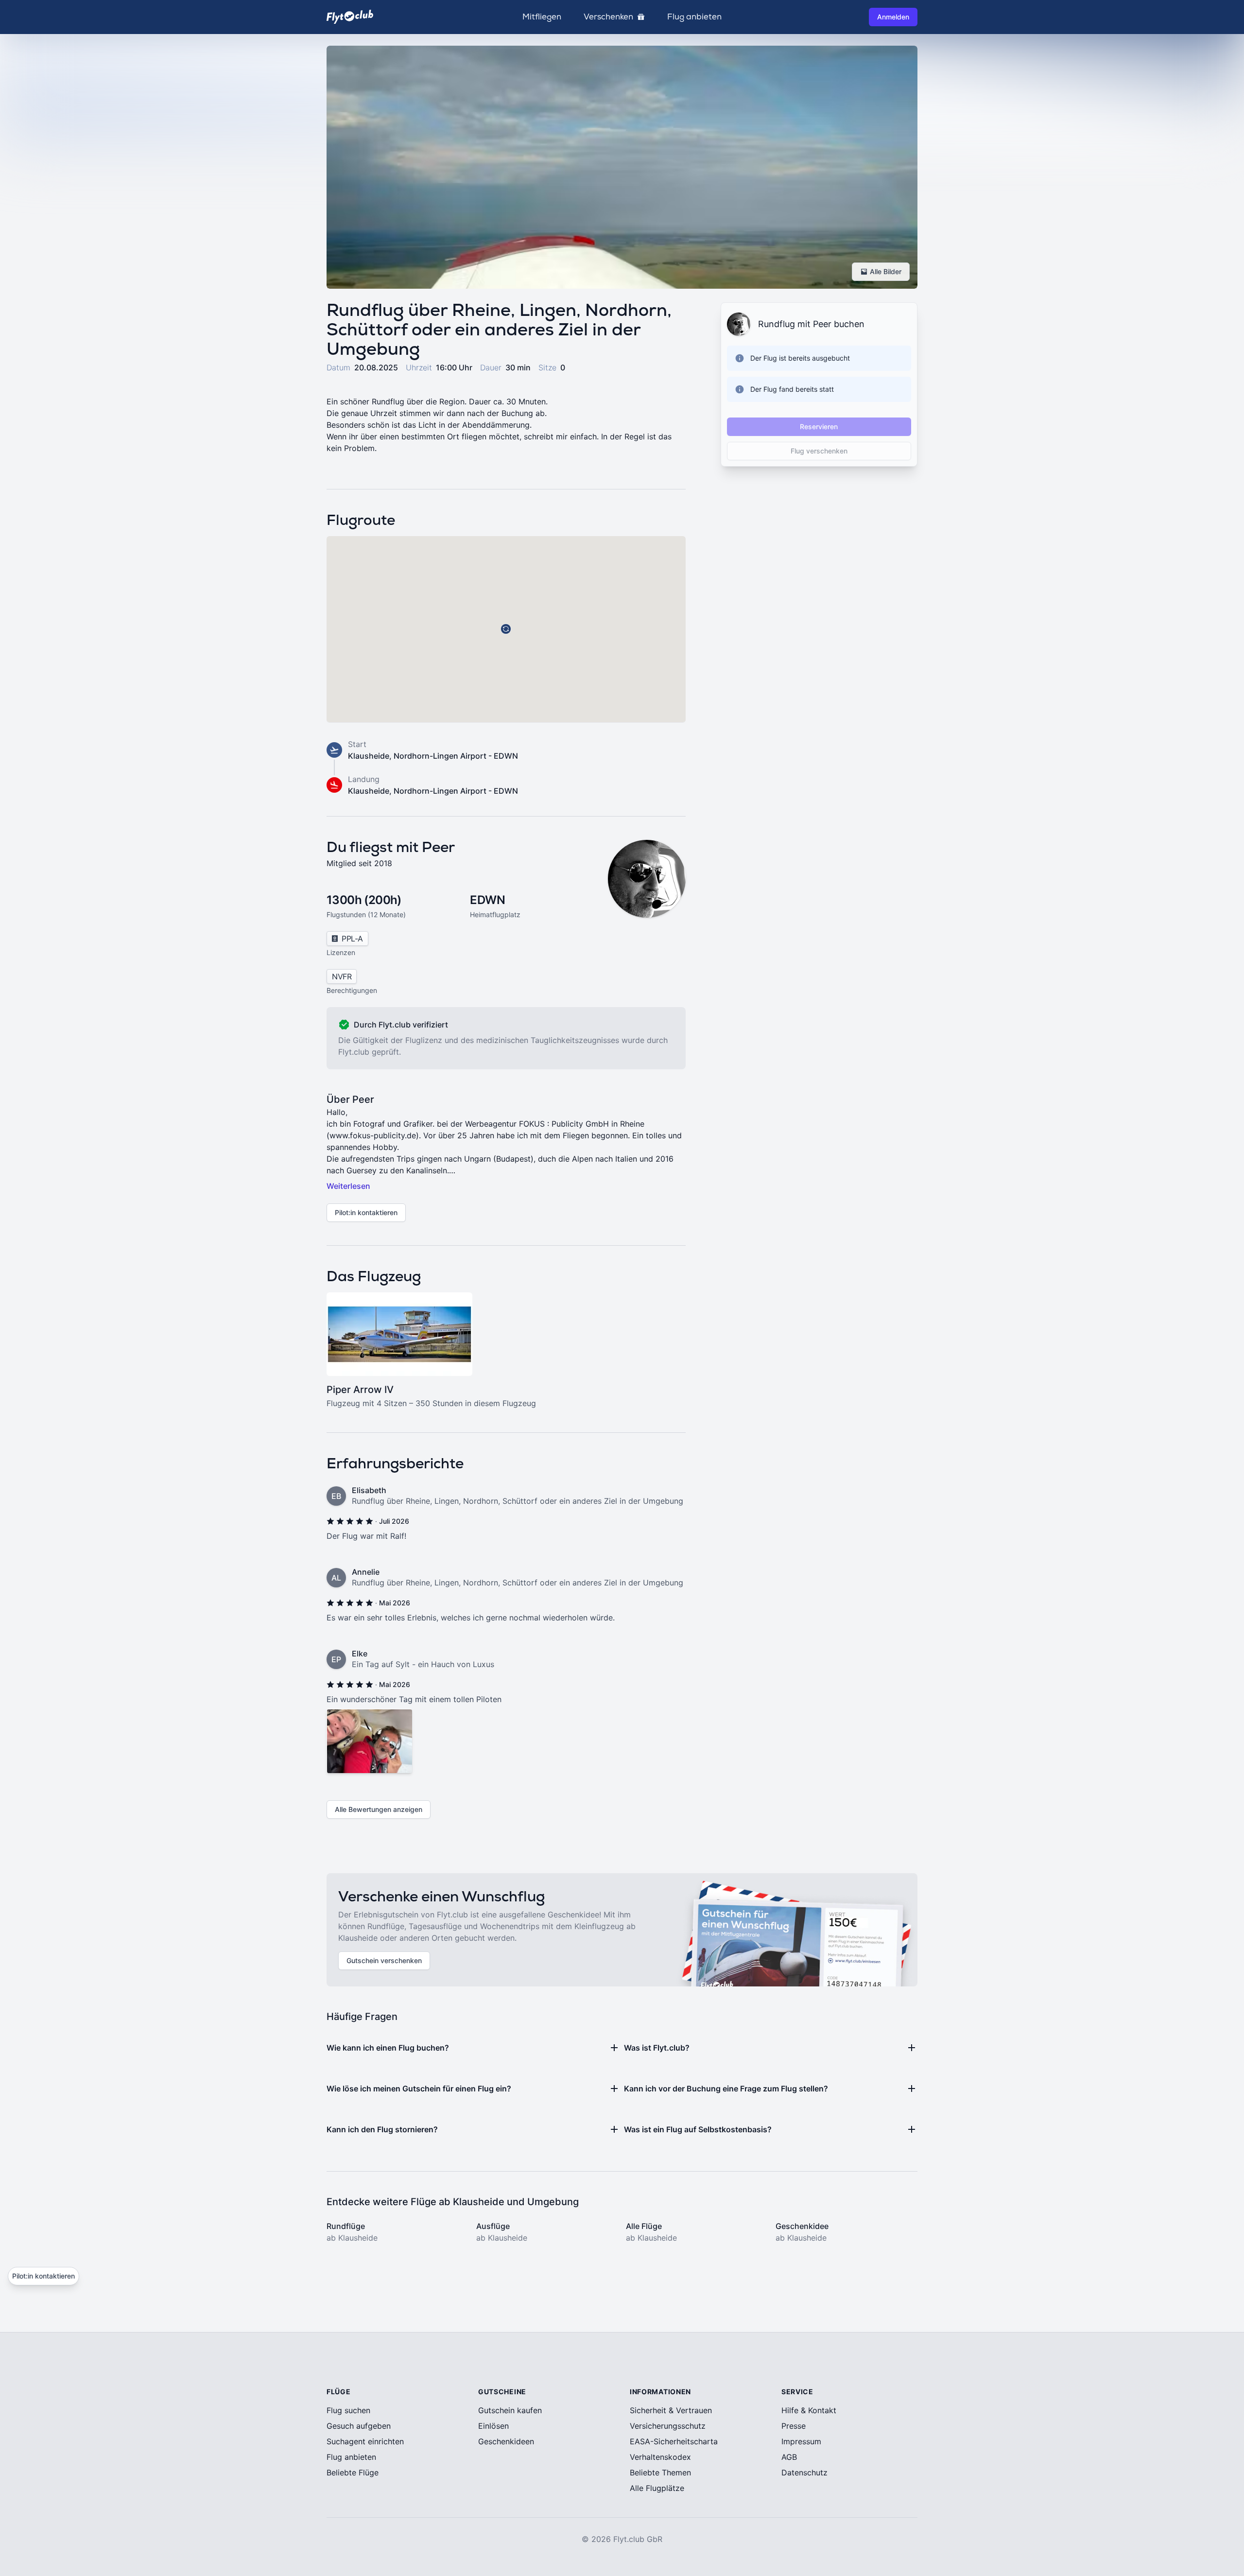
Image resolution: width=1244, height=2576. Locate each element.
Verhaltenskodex (660, 2457)
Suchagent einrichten (365, 2441)
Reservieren (819, 426)
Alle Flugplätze (657, 2488)
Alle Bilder (886, 271)
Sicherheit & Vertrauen (671, 2410)
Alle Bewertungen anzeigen (379, 1809)
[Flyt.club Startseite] (350, 17)
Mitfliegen (542, 17)
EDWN (487, 900)
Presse (794, 2426)
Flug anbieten (694, 17)
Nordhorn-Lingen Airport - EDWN (456, 756)
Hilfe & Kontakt (809, 2410)
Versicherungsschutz (668, 2426)
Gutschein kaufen (510, 2410)
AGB (789, 2457)
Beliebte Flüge (353, 2472)
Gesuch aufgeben (359, 2426)
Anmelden (893, 17)
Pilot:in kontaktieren (366, 1212)
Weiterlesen (348, 1186)
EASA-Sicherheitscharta (674, 2441)
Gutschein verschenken (384, 1960)
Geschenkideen (506, 2441)
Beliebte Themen (660, 2472)
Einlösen (493, 2426)
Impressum (801, 2441)
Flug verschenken (819, 451)
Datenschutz (804, 2472)
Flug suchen (348, 2410)
